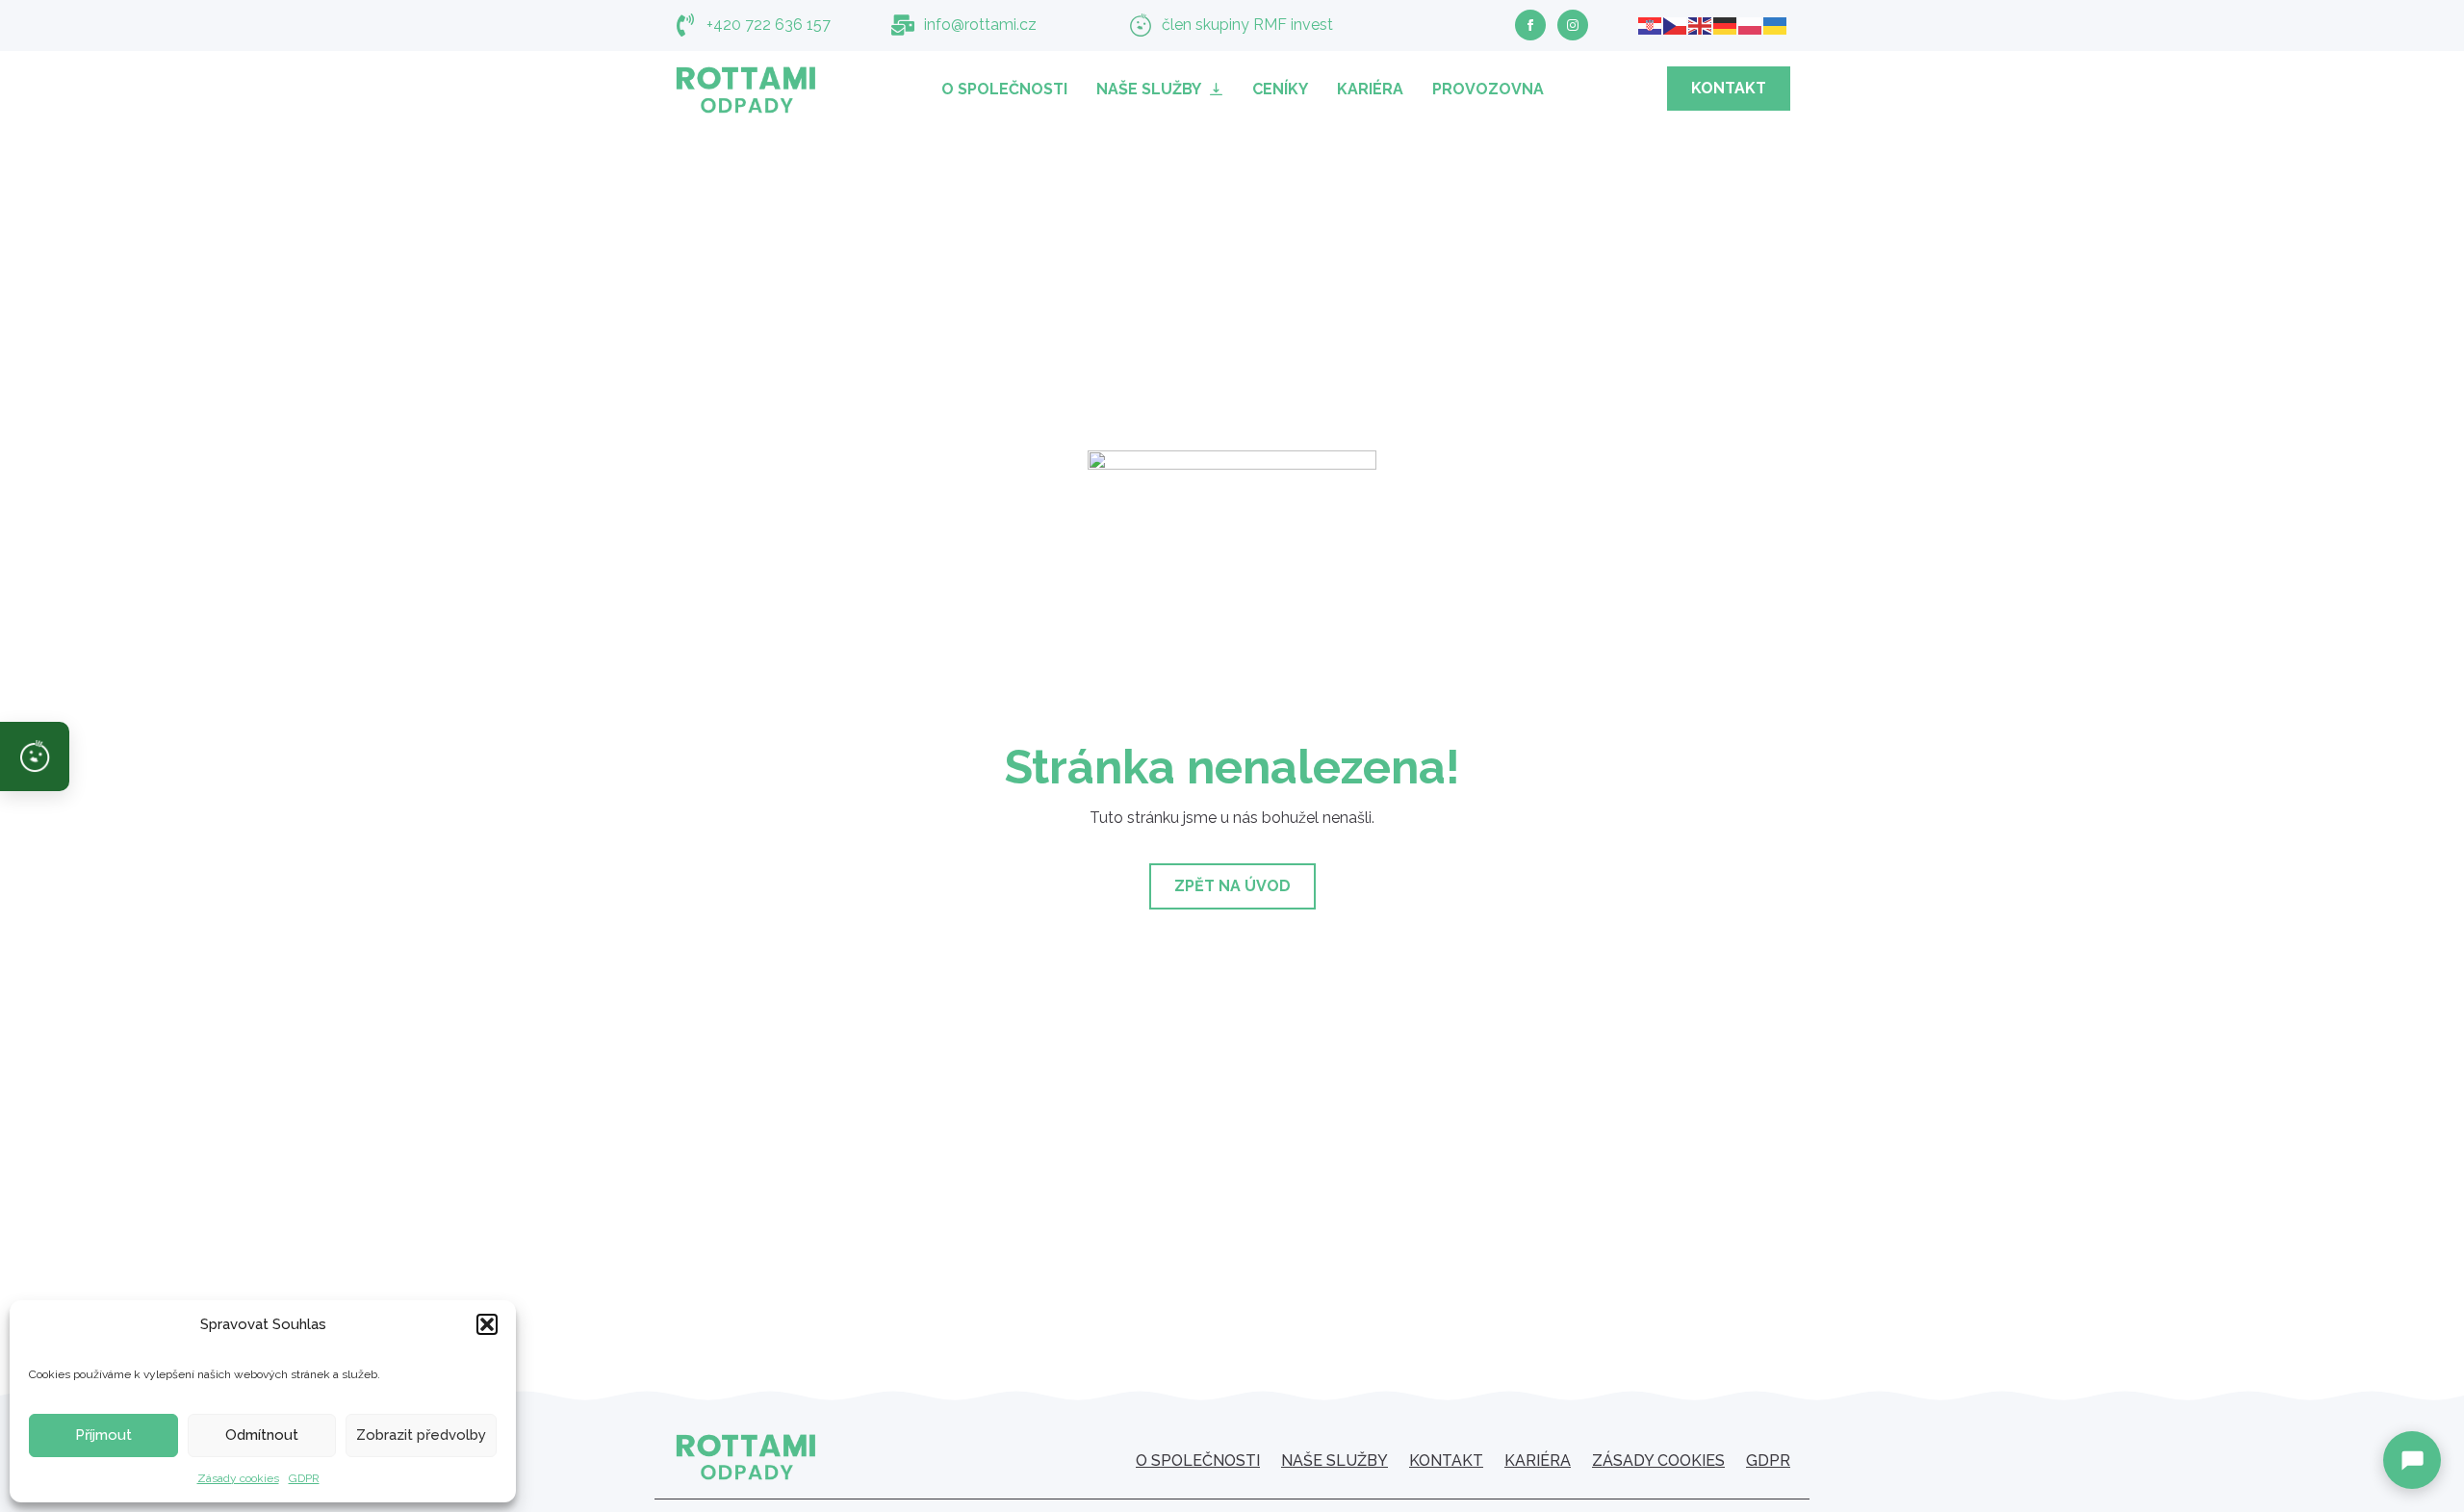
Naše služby (1149, 89)
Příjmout (103, 1435)
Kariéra (1370, 89)
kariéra (1538, 1461)
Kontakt (1446, 1461)
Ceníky (1280, 89)
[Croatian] (1651, 25)
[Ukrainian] (1776, 25)
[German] (1726, 25)
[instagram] (1573, 25)
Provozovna (1488, 89)
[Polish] (1751, 25)
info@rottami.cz (980, 25)
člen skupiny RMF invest (1247, 25)
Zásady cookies (238, 1478)
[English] (1701, 25)
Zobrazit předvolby (421, 1435)
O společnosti (1004, 89)
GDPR (304, 1478)
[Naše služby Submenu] (1219, 89)
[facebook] (1530, 25)
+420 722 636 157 (769, 25)
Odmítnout (262, 1435)
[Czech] (1676, 25)
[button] (487, 1324)
